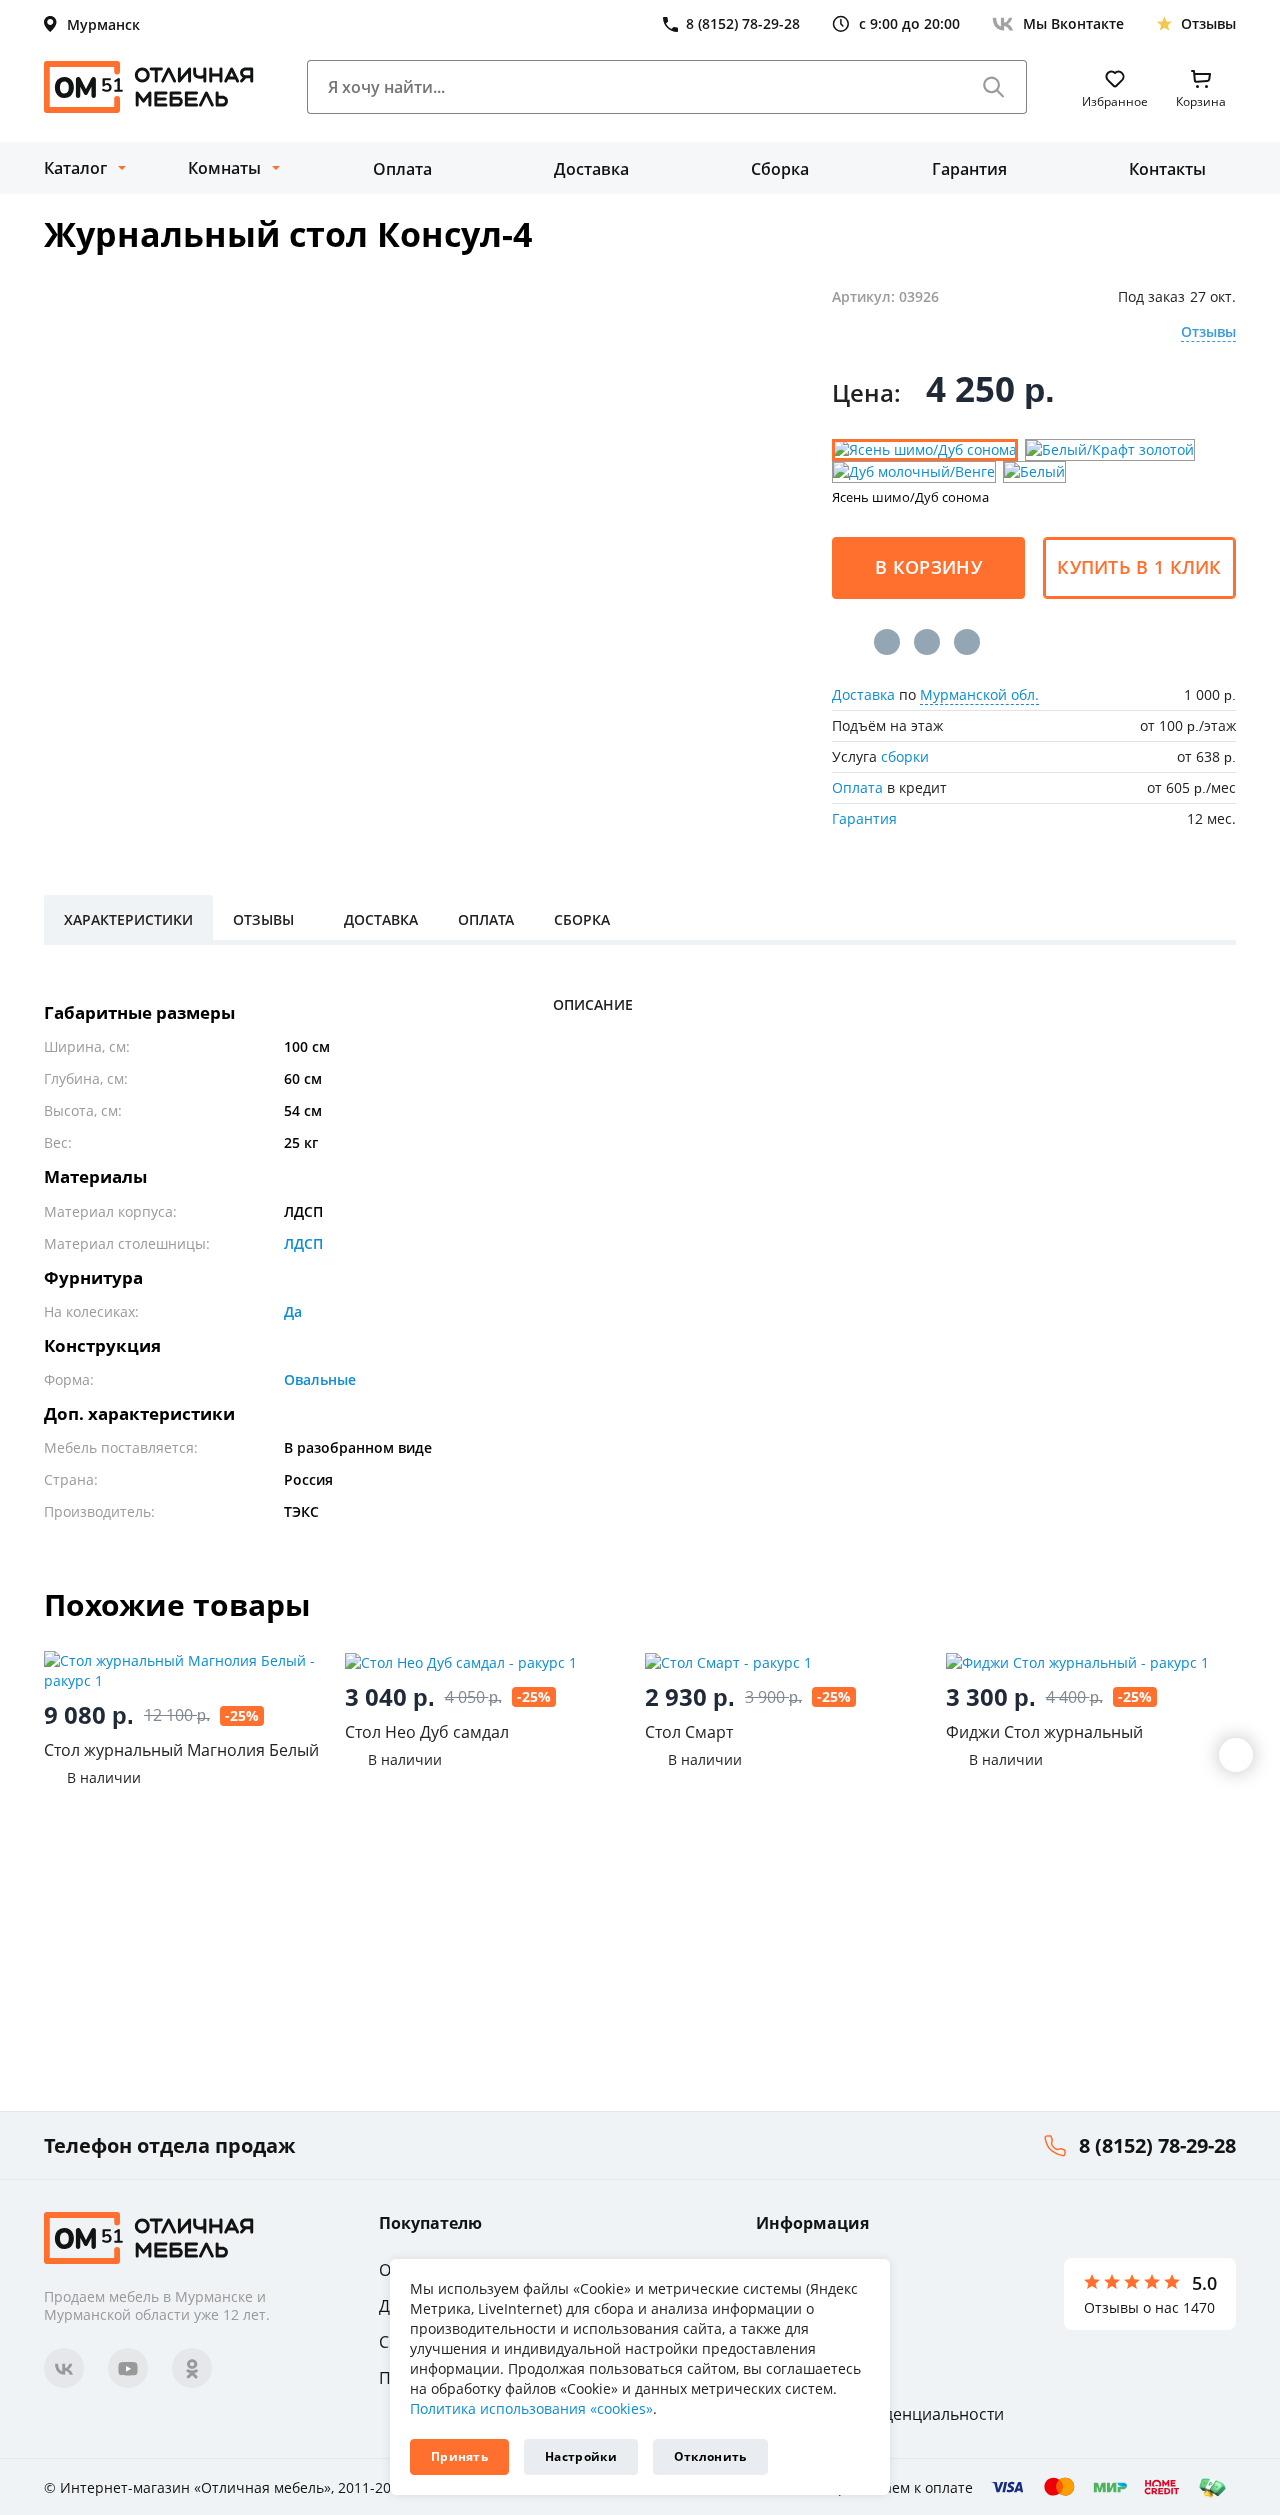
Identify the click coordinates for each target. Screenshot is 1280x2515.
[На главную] (149, 87)
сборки (905, 756)
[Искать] (994, 87)
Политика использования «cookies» (531, 2408)
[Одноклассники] (927, 642)
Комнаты (224, 168)
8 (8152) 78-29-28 (1157, 2145)
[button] (1236, 1755)
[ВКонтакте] (887, 642)
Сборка (780, 169)
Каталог (75, 168)
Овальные (320, 1379)
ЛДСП (303, 1243)
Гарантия (969, 169)
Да (293, 1311)
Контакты (1167, 169)
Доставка (591, 169)
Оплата (402, 169)
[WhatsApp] (967, 642)
